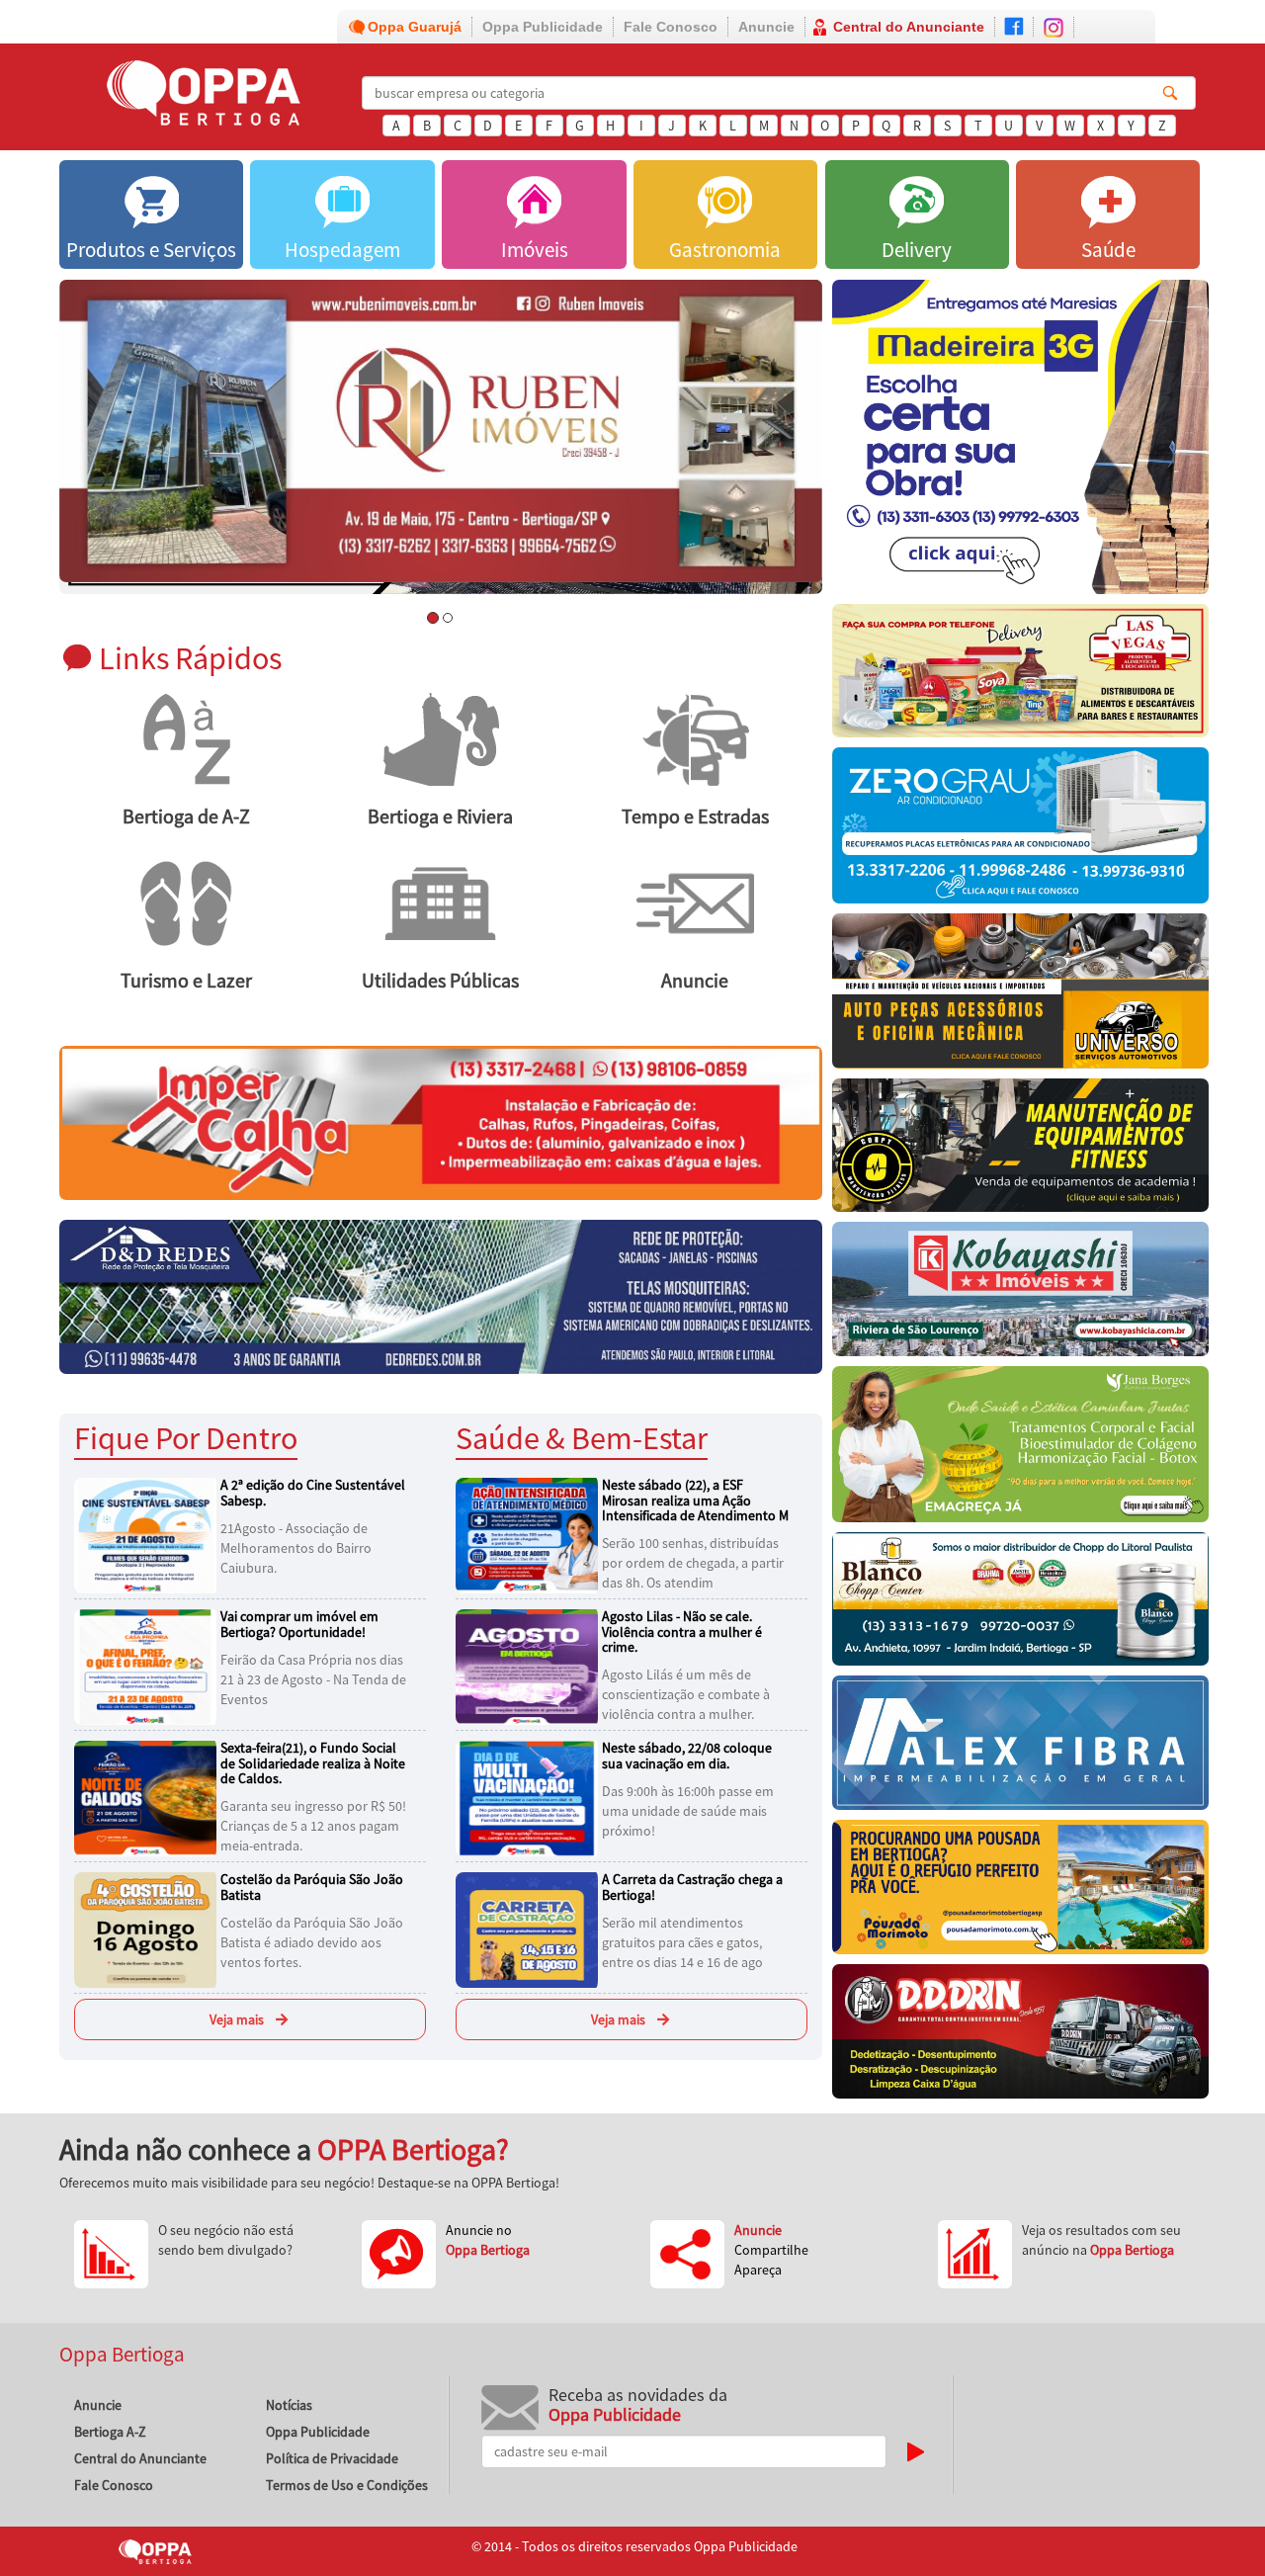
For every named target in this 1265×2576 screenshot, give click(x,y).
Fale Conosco (671, 27)
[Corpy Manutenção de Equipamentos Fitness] (1020, 1150)
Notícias (289, 2405)
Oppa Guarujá (415, 27)
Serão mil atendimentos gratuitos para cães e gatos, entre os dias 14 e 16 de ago (682, 1942)
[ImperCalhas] (441, 1121)
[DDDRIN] (1020, 2036)
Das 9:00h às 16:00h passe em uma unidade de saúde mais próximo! (688, 1811)
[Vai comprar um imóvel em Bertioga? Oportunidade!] (148, 1666)
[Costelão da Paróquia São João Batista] (148, 1929)
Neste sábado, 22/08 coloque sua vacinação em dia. (687, 1755)
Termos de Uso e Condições (347, 2485)
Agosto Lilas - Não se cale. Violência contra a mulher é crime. (682, 1631)
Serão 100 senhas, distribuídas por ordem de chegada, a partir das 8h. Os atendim (693, 1563)
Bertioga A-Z (110, 2432)
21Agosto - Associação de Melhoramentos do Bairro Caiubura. (296, 1548)
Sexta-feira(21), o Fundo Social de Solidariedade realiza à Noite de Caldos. (313, 1763)
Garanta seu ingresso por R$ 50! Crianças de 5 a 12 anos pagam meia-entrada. (313, 1826)
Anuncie (766, 27)
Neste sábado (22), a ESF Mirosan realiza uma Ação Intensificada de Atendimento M (695, 1500)
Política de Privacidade (332, 2458)
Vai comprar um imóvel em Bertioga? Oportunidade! (299, 1624)
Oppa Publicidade (543, 27)
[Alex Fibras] (1020, 1748)
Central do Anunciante (909, 27)
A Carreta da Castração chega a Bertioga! (692, 1887)
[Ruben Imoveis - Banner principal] (441, 431)
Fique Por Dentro (186, 1438)
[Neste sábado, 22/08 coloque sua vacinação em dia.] (530, 1797)
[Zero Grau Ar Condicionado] (1020, 830)
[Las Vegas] (1020, 676)
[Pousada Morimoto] (1020, 1892)
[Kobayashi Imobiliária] (1020, 1294)
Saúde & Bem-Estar (582, 1438)
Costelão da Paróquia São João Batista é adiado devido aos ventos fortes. (312, 1942)
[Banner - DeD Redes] (441, 1296)
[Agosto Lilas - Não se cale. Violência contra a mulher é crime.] (530, 1666)
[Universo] (1020, 996)
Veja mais (237, 2019)
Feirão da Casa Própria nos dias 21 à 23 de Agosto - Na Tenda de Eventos (313, 1679)
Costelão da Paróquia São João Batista (312, 1887)
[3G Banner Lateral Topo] (1020, 442)
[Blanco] (1020, 1604)
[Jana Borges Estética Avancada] (1020, 1449)
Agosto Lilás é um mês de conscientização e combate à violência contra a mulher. (686, 1694)
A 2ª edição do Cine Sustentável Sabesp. (313, 1492)
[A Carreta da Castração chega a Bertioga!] (530, 1929)
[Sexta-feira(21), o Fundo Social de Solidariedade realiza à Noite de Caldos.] (148, 1797)
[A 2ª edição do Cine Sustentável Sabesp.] (148, 1534)
